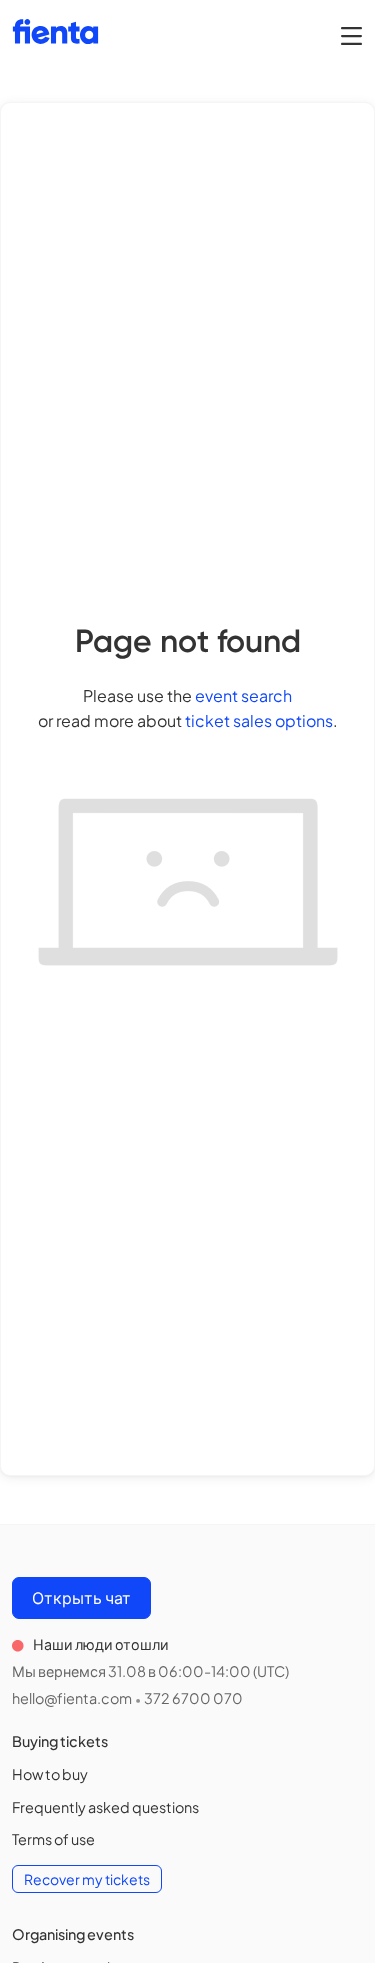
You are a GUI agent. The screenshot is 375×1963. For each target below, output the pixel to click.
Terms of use (53, 1839)
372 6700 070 (193, 1698)
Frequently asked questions (105, 1807)
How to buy (50, 1774)
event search (243, 695)
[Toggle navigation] (351, 35)
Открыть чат (81, 1597)
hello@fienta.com (72, 1698)
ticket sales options (259, 720)
